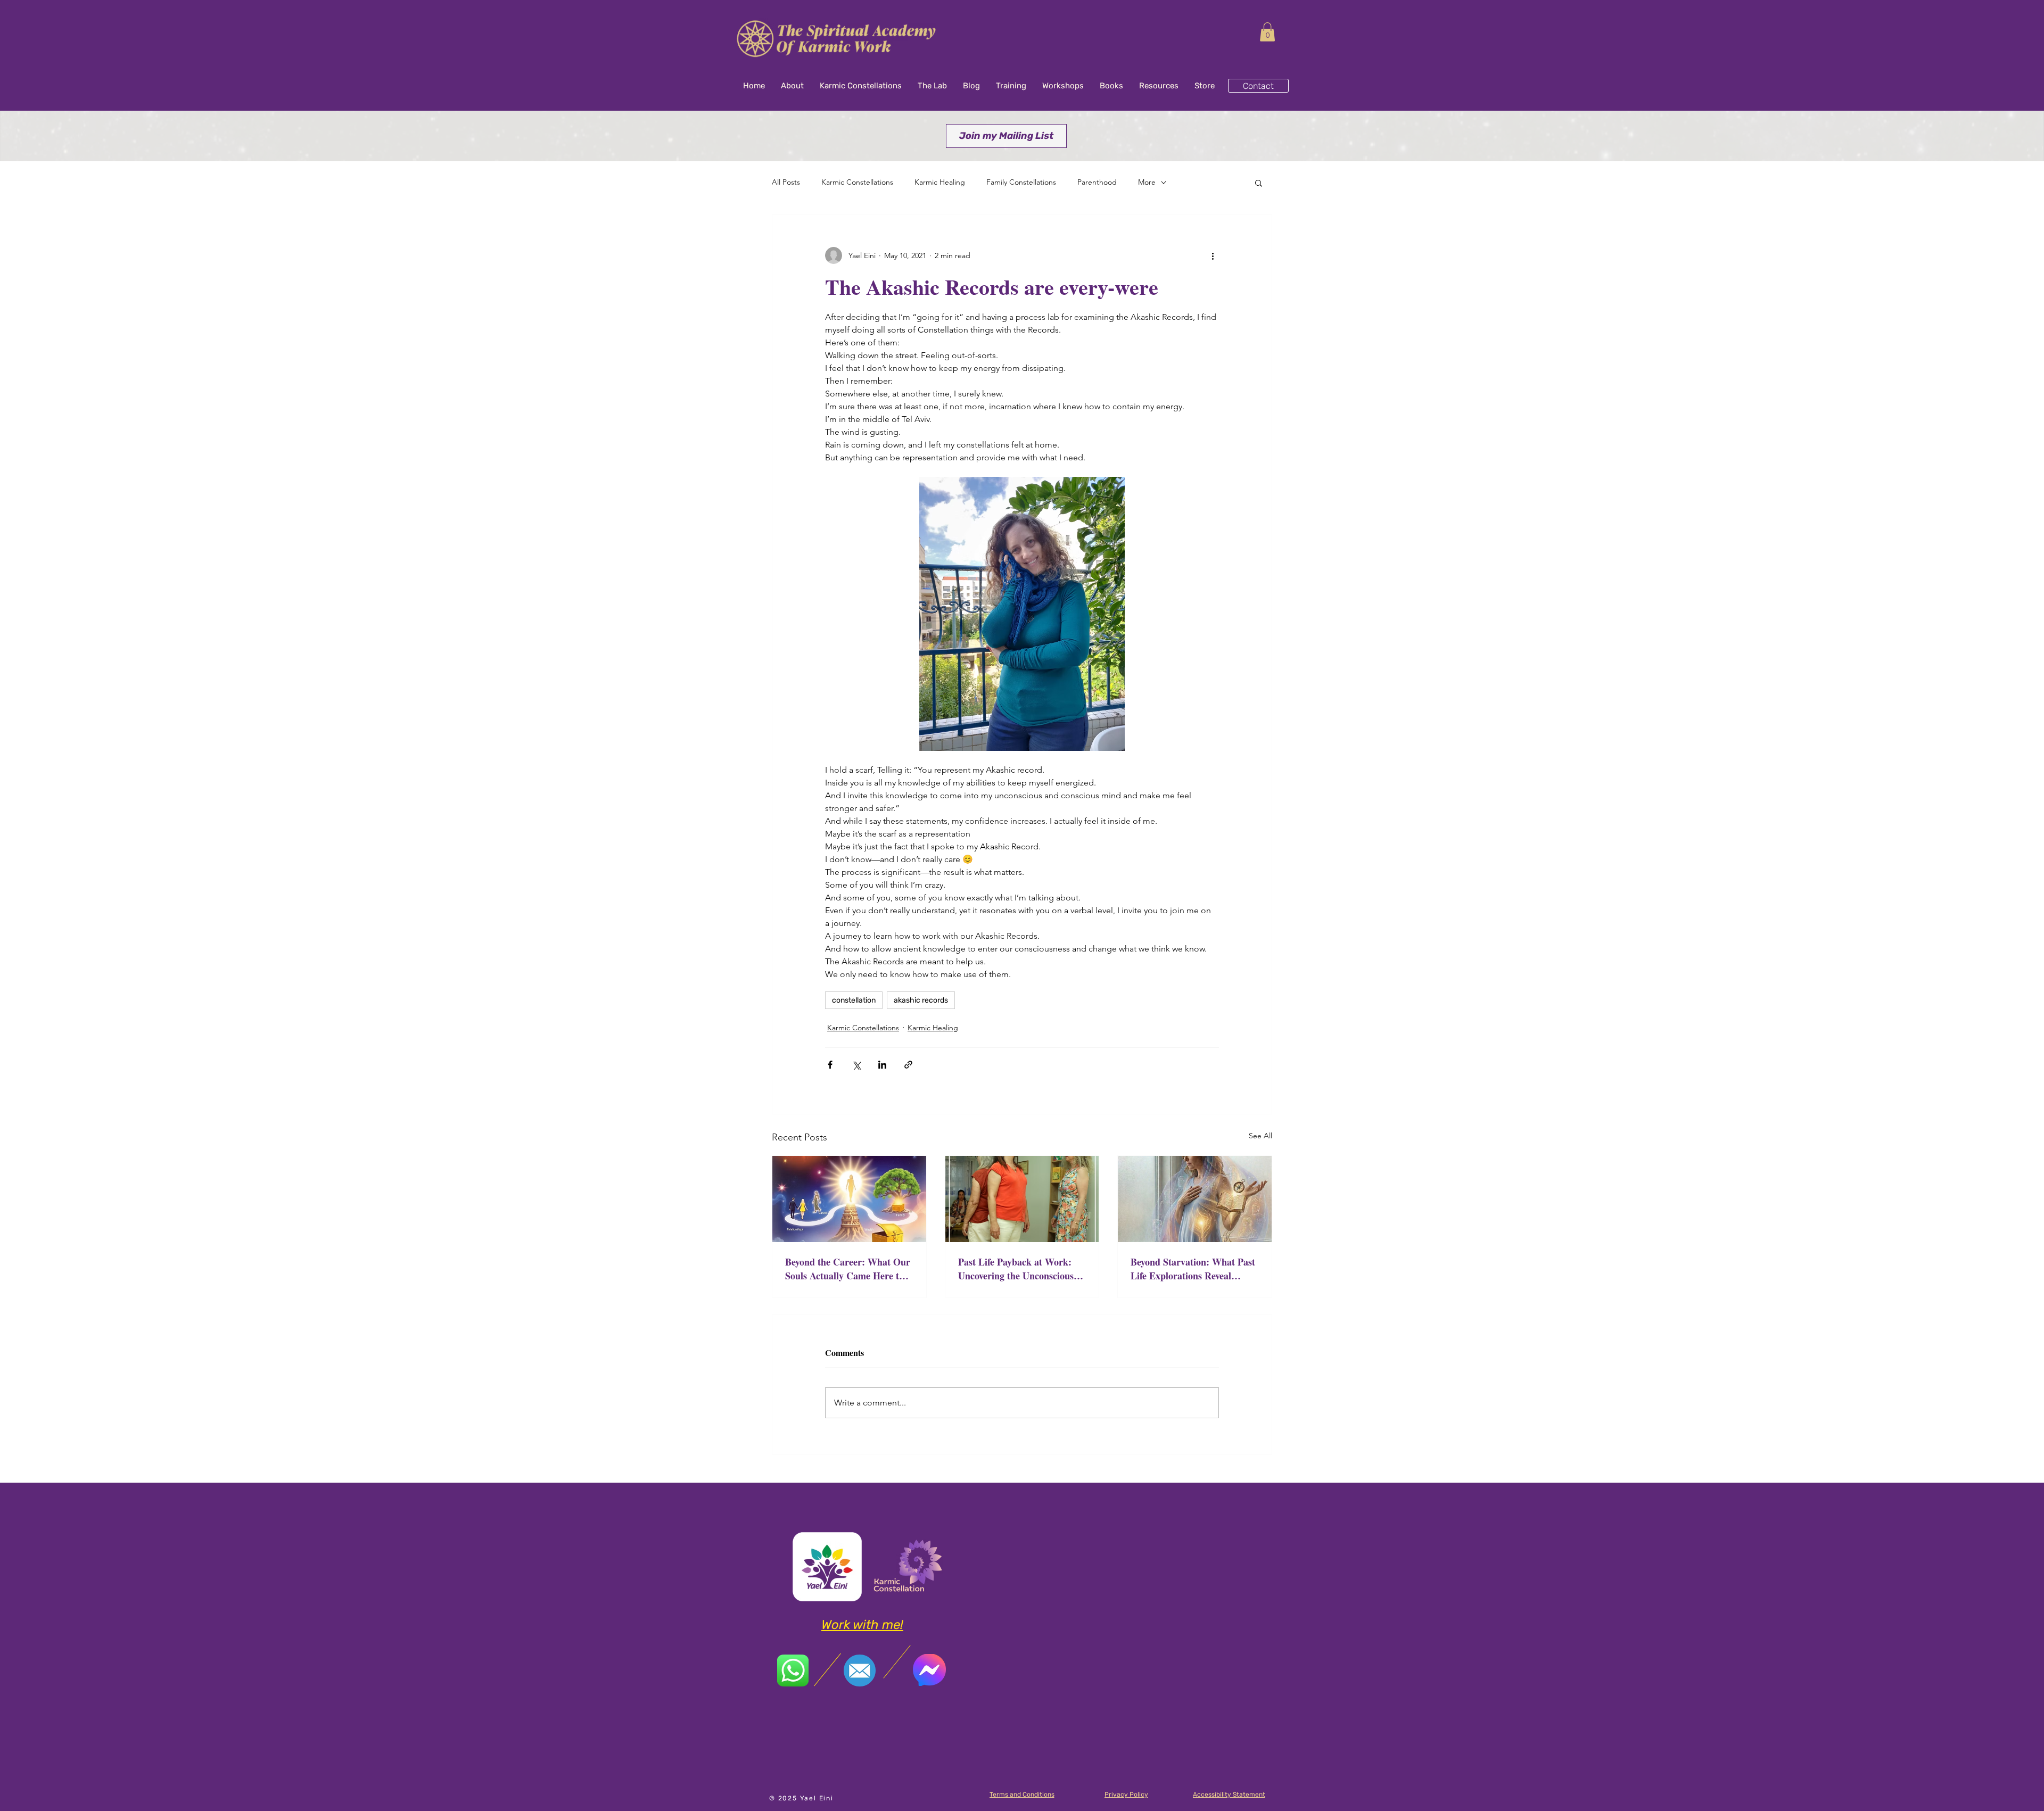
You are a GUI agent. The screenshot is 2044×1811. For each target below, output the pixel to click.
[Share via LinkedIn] (882, 1065)
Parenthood (1097, 182)
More (1147, 182)
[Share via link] (908, 1065)
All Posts (786, 182)
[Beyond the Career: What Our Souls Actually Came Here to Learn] (849, 1199)
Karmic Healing (940, 182)
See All (1260, 1136)
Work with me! (862, 1625)
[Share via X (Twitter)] (856, 1065)
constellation (854, 1000)
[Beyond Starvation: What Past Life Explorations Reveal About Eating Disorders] (1195, 1199)
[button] (1267, 32)
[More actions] (1213, 255)
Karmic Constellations (857, 182)
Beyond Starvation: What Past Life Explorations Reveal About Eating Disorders (1193, 1269)
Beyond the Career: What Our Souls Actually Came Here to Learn (848, 1269)
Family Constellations (1021, 182)
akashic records (921, 1000)
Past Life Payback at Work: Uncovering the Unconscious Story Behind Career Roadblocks (1016, 1269)
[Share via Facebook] (830, 1065)
